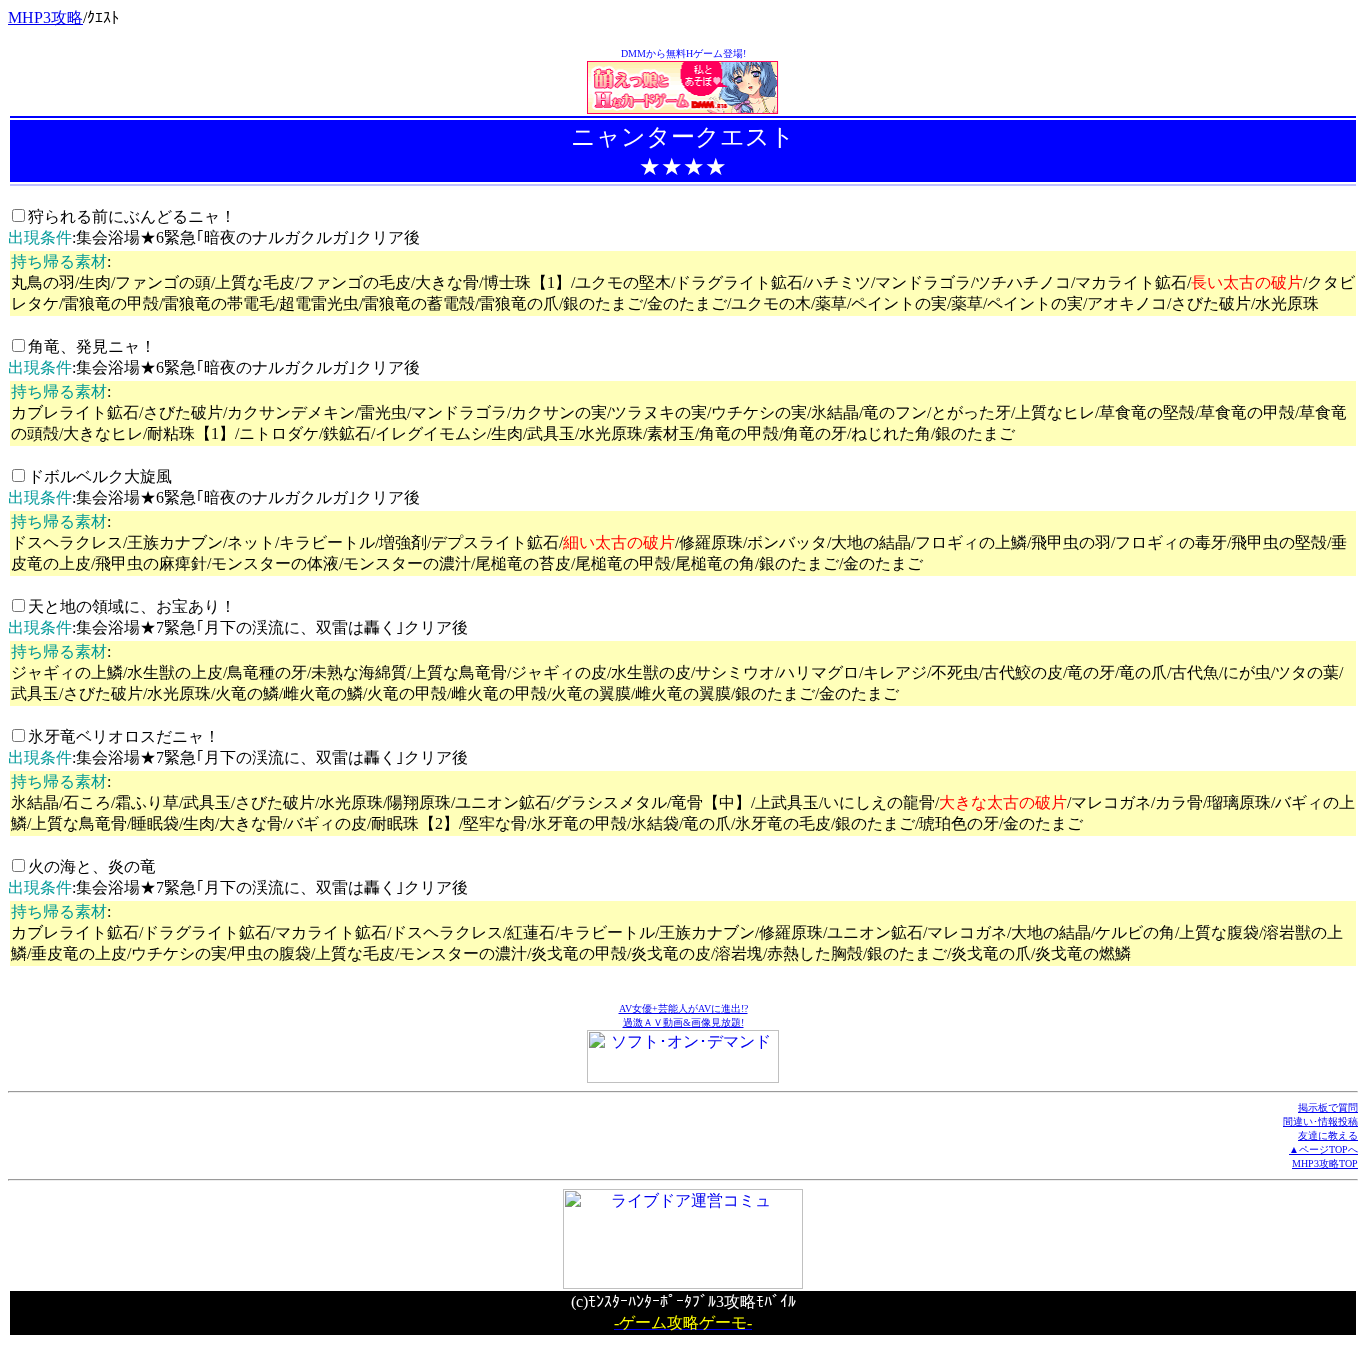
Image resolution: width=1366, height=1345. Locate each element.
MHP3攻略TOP (1325, 1163)
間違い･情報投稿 (1320, 1121)
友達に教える (1328, 1135)
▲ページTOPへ (1323, 1149)
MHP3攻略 (45, 17)
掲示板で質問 (1328, 1107)
